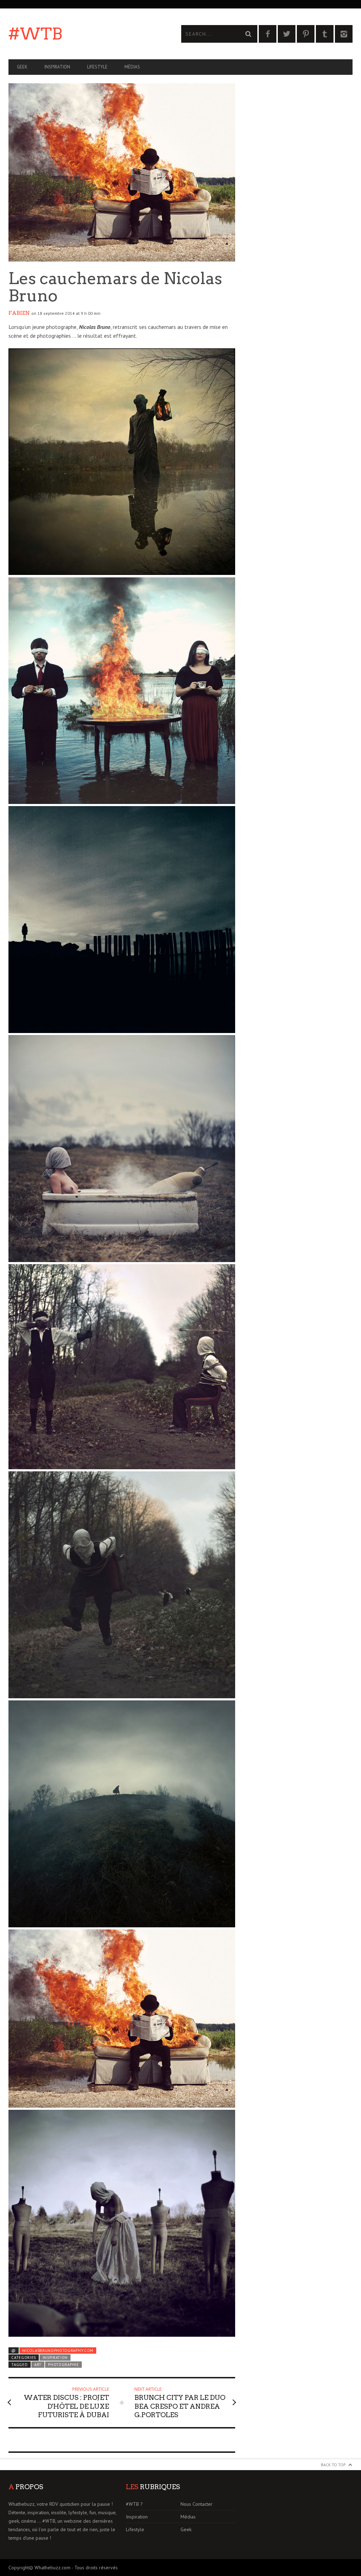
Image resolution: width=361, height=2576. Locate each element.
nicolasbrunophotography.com (58, 2350)
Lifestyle (97, 67)
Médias (132, 67)
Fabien (19, 313)
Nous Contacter (197, 2504)
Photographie (63, 2365)
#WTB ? (134, 2504)
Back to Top (333, 2465)
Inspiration (57, 67)
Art (38, 2365)
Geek (22, 67)
